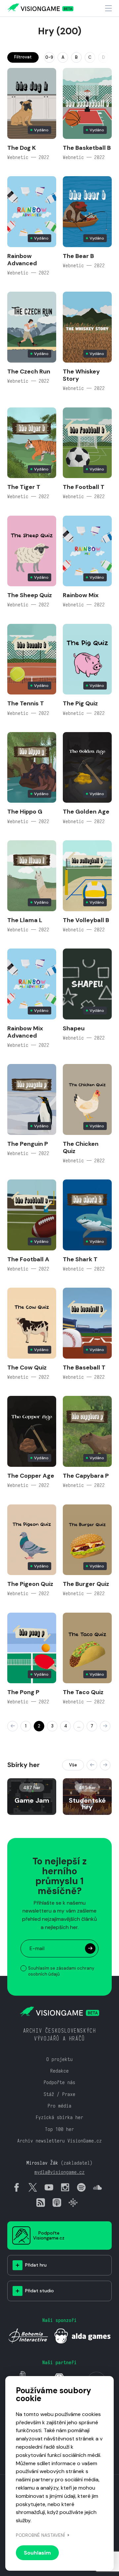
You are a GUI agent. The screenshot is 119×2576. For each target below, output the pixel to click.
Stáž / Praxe (59, 2094)
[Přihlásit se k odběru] (90, 1948)
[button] (92, 1765)
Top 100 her (59, 2129)
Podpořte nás (59, 2082)
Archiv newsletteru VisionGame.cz (59, 2141)
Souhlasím (37, 2553)
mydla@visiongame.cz (59, 2172)
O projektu (59, 2059)
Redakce (59, 2071)
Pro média (59, 2106)
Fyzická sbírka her (59, 2117)
